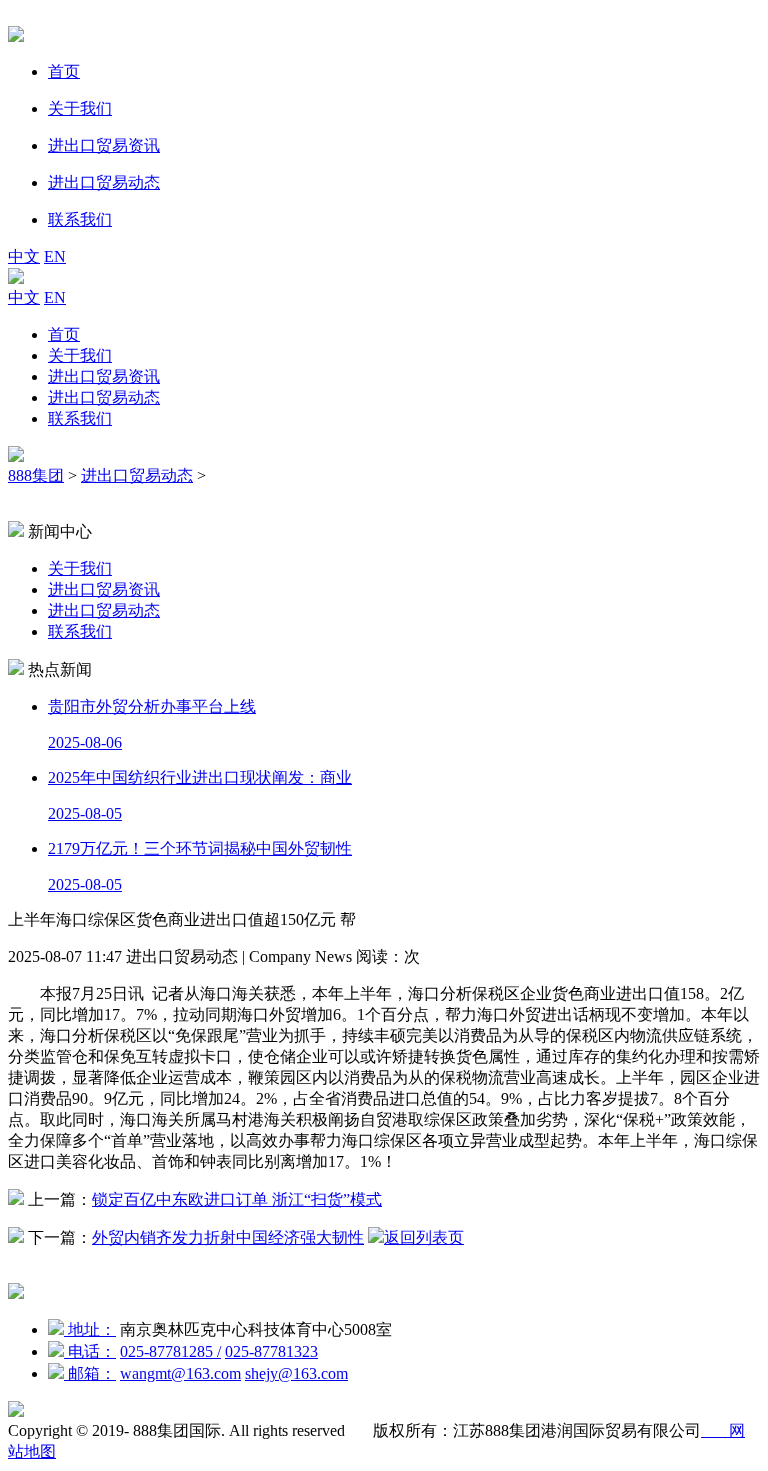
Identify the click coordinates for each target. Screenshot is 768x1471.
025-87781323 (271, 1351)
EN (55, 256)
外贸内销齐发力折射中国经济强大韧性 (228, 1237)
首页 (64, 334)
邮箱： (90, 1373)
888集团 (36, 475)
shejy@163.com (296, 1373)
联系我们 (80, 418)
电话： (90, 1351)
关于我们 (80, 355)
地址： (90, 1329)
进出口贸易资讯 (104, 376)
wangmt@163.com (180, 1373)
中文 (24, 256)
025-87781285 (170, 1351)
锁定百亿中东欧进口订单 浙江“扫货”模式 (237, 1199)
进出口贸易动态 (104, 397)
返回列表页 (424, 1237)
